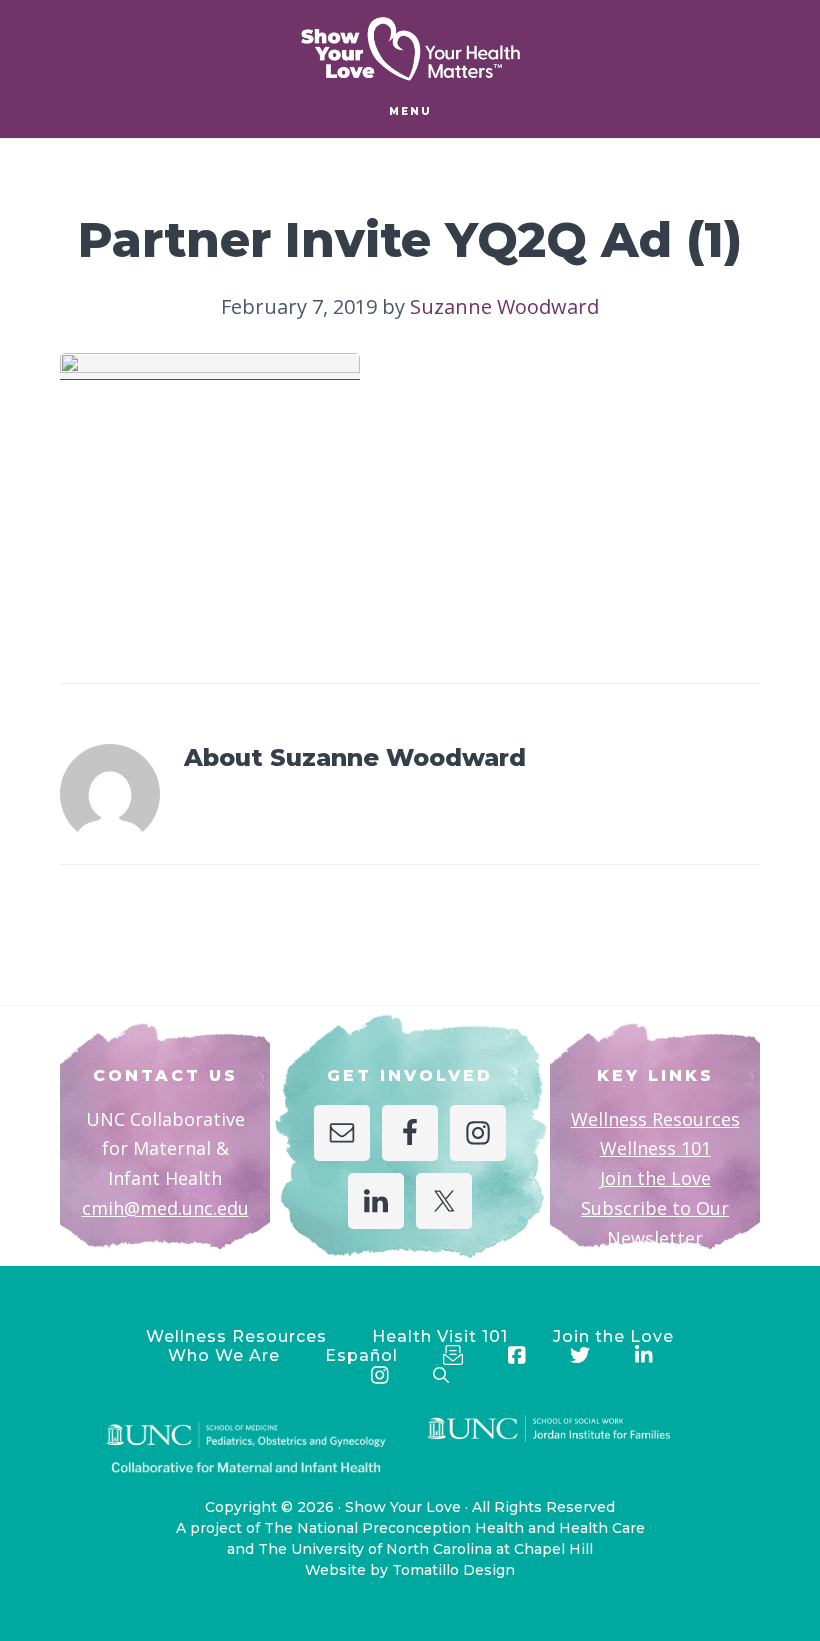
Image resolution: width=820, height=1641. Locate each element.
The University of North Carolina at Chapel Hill (425, 1549)
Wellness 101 (655, 1148)
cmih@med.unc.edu (165, 1208)
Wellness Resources (655, 1119)
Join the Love (655, 1178)
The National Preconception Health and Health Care (454, 1528)
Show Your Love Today (410, 49)
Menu (410, 111)
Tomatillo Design (453, 1570)
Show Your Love (403, 1507)
